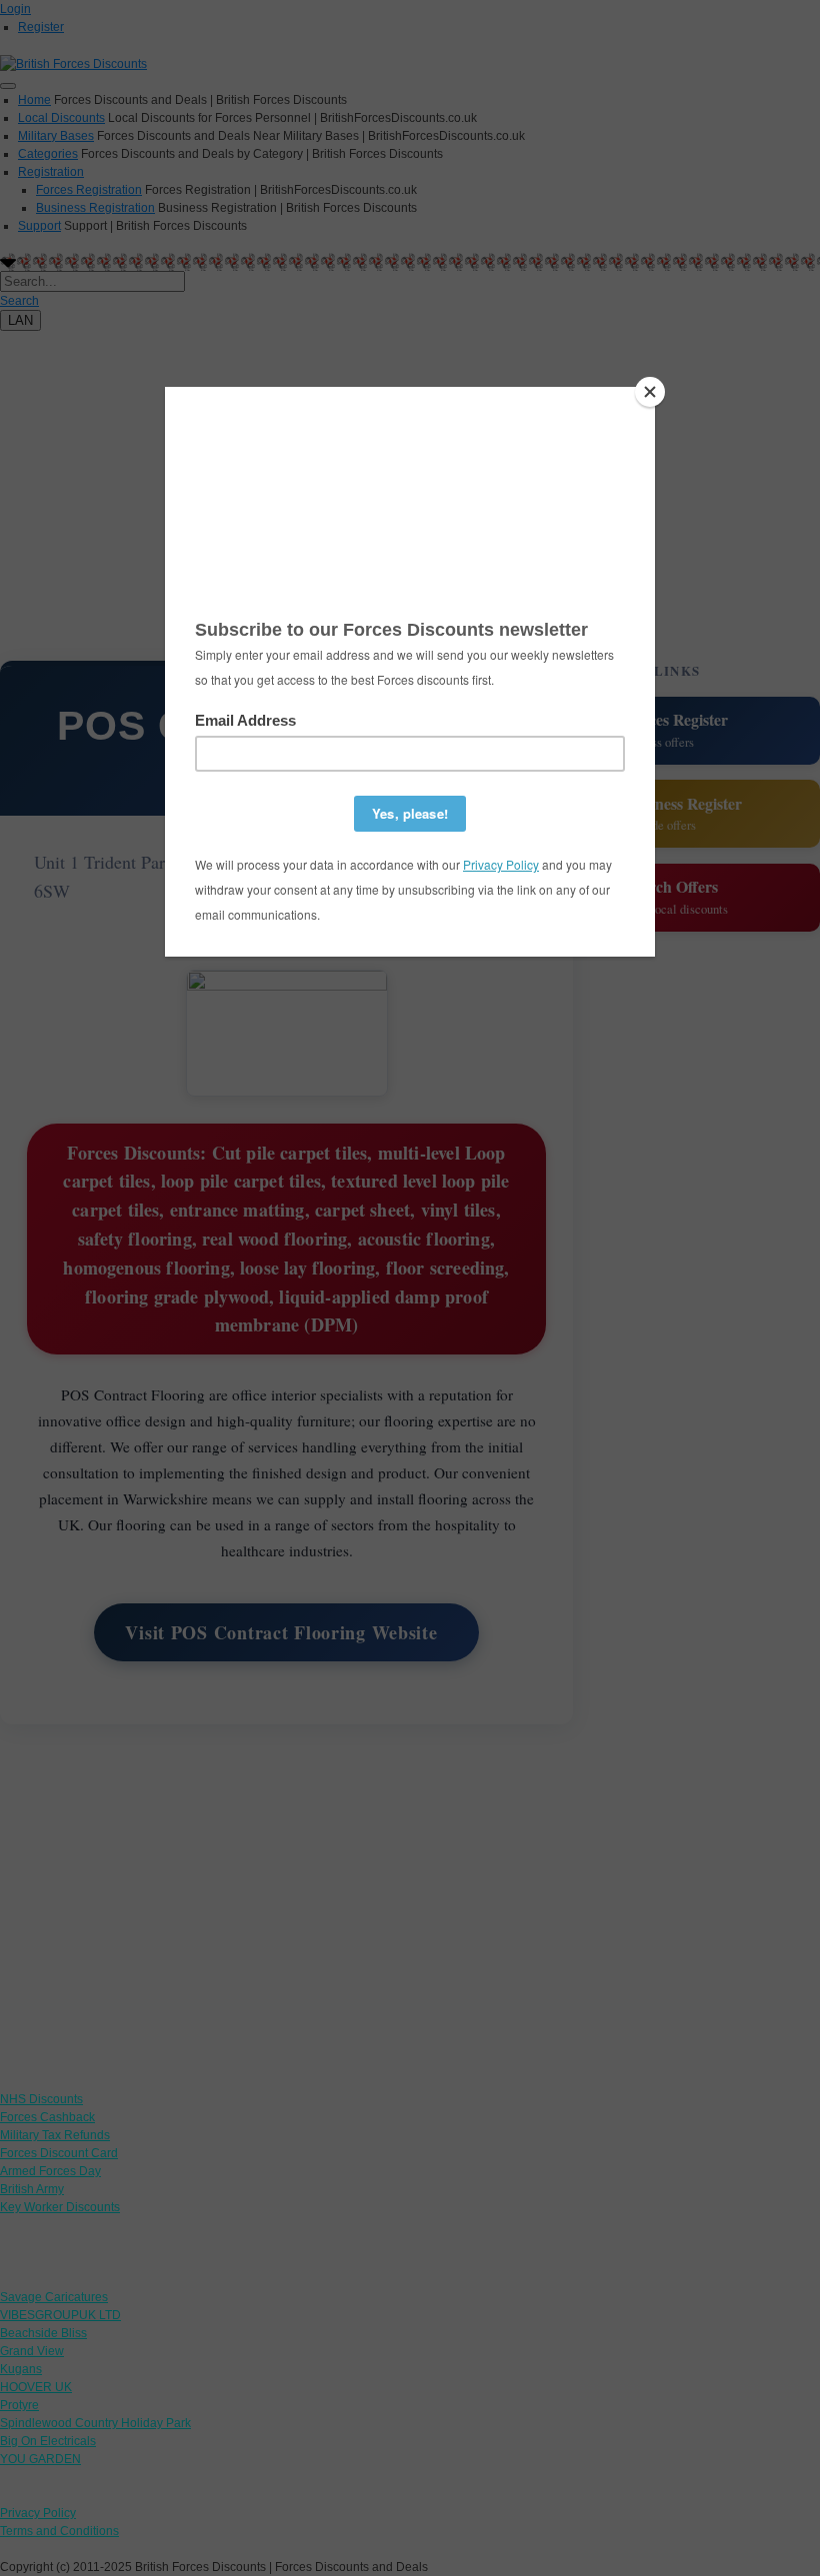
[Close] (650, 392)
